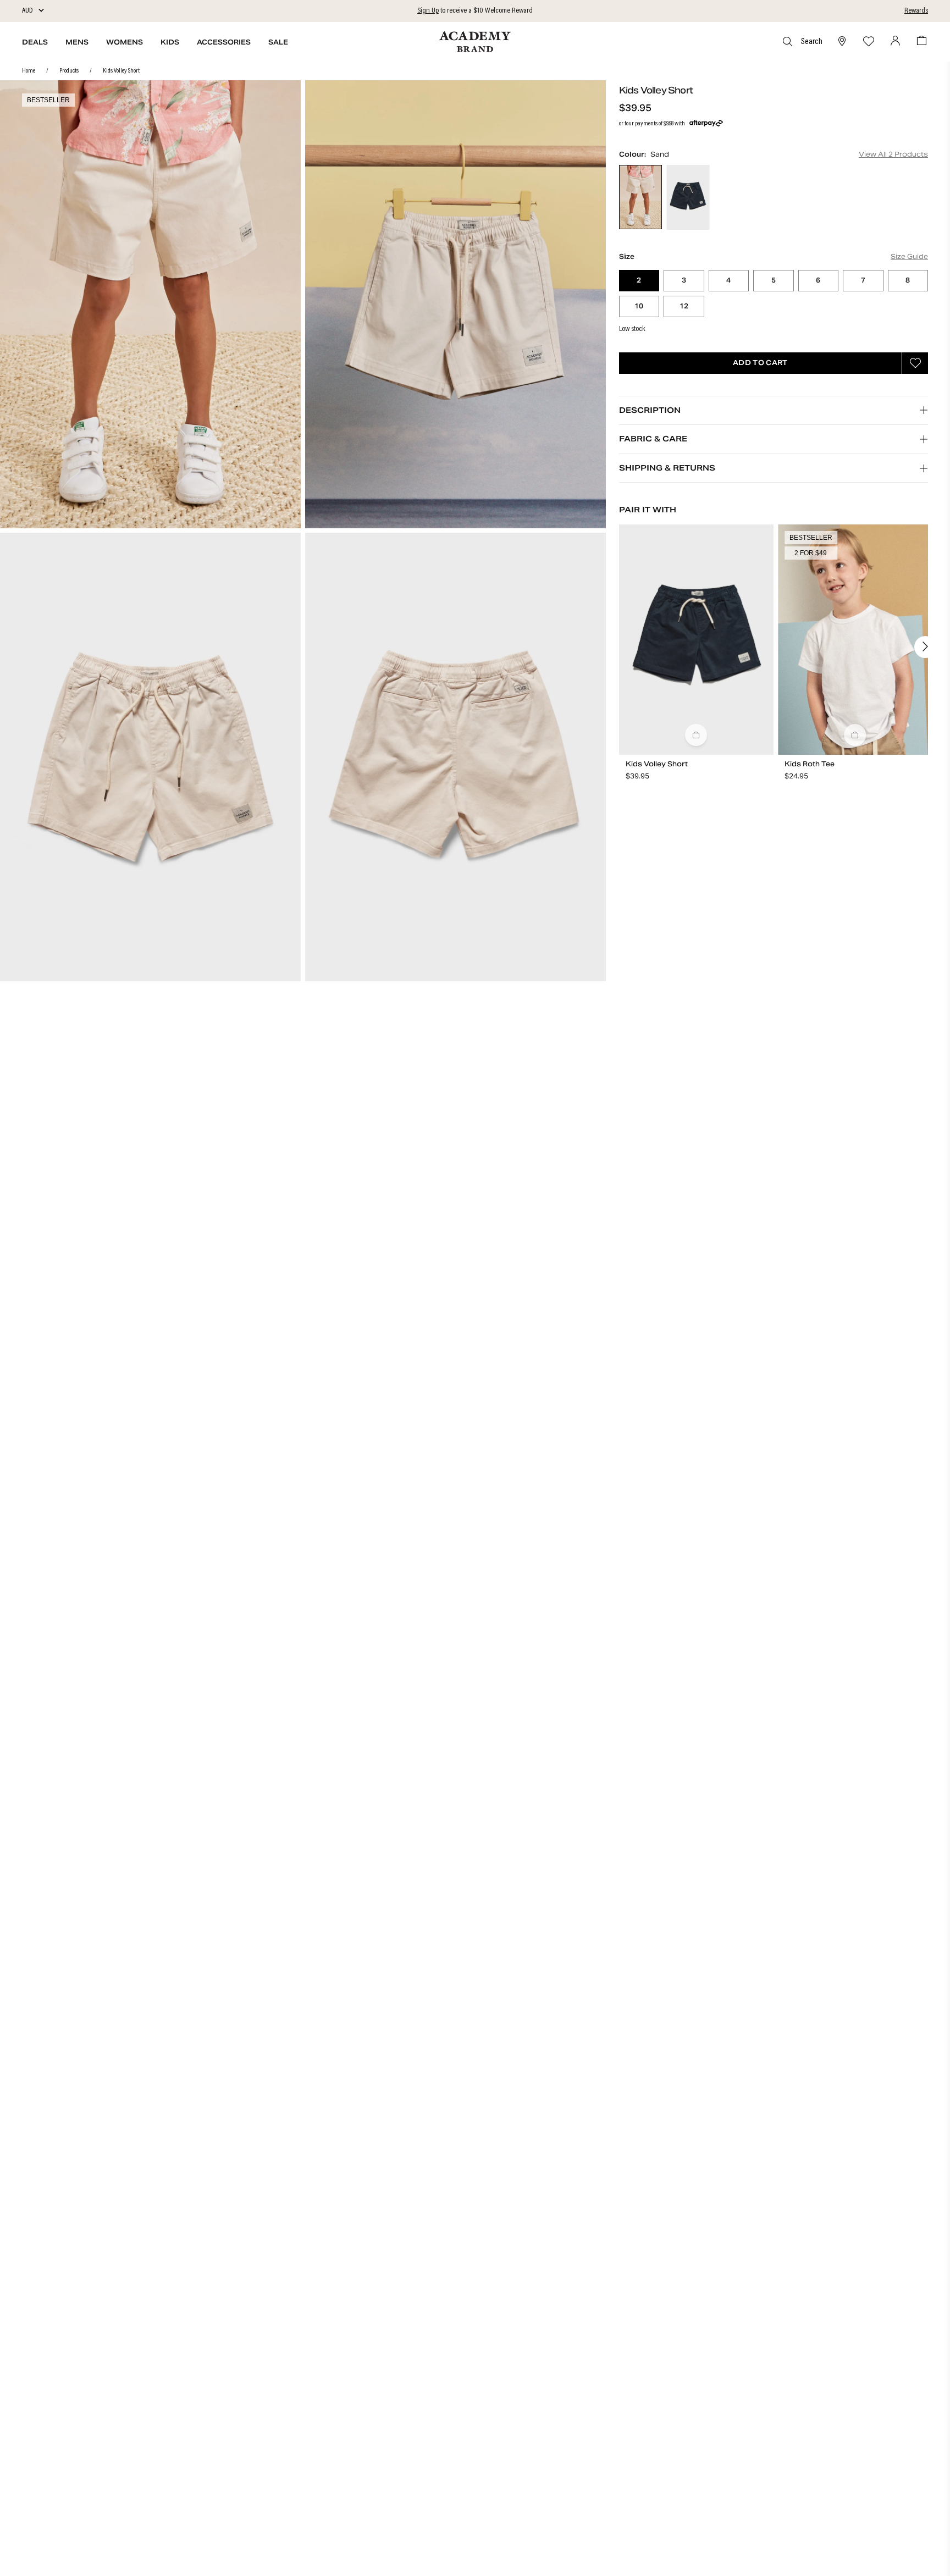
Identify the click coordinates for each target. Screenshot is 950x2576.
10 (647, 308)
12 (692, 308)
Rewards (916, 11)
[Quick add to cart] (696, 735)
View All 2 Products (893, 154)
